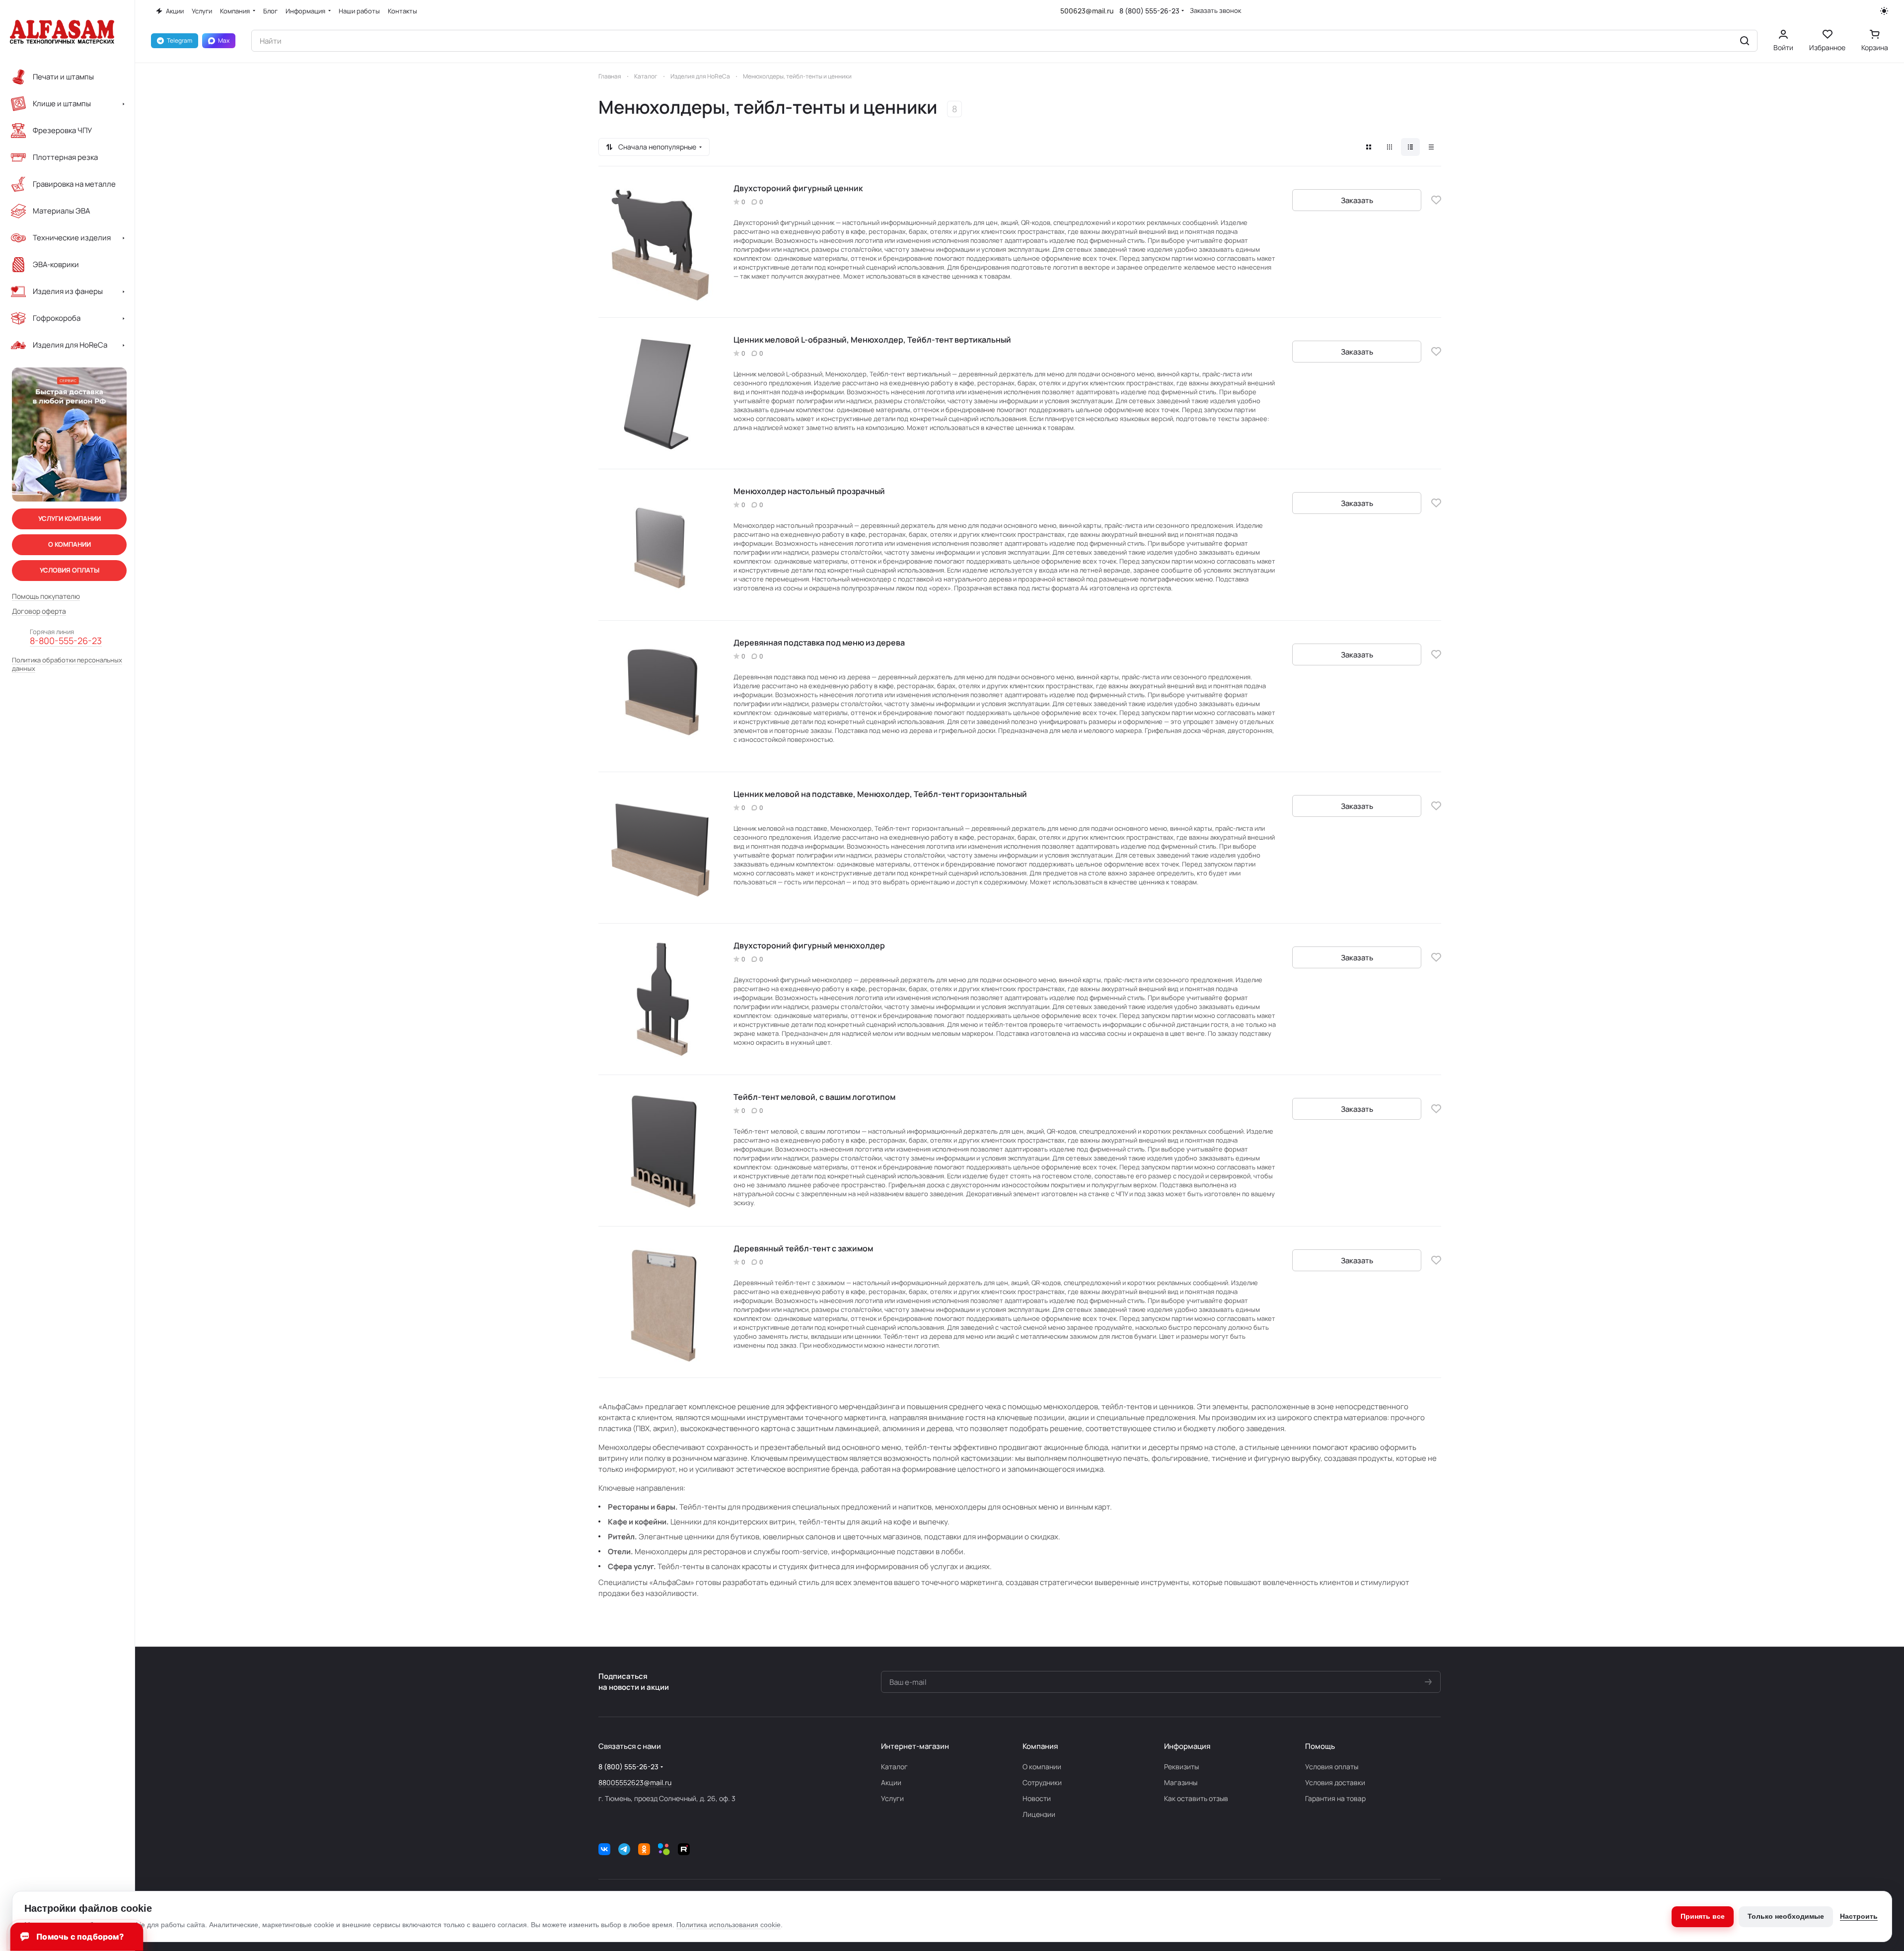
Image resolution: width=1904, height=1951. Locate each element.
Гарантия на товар (1335, 1798)
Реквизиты (1181, 1767)
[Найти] (1745, 41)
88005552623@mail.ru (635, 1782)
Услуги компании (70, 518)
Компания (1040, 1746)
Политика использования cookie (729, 1925)
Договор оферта (39, 611)
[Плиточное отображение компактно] (1390, 147)
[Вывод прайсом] (1431, 147)
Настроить (1859, 1916)
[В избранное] (1436, 200)
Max (224, 40)
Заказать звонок (1215, 11)
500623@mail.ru (1087, 11)
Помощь (1320, 1746)
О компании (1042, 1767)
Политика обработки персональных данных (67, 664)
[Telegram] (624, 1849)
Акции (891, 1782)
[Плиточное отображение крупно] (1369, 147)
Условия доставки (1335, 1782)
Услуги (892, 1798)
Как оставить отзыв (1196, 1798)
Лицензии (1039, 1814)
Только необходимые (1786, 1916)
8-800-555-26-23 (66, 641)
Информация (1187, 1746)
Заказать (1357, 200)
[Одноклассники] (644, 1849)
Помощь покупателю (46, 596)
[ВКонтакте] (604, 1849)
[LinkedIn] (664, 1849)
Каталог (894, 1767)
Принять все (1703, 1916)
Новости (1037, 1798)
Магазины (1181, 1782)
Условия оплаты (1332, 1767)
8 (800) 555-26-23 (1149, 11)
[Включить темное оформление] (1884, 11)
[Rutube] (684, 1849)
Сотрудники (1042, 1782)
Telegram (180, 40)
